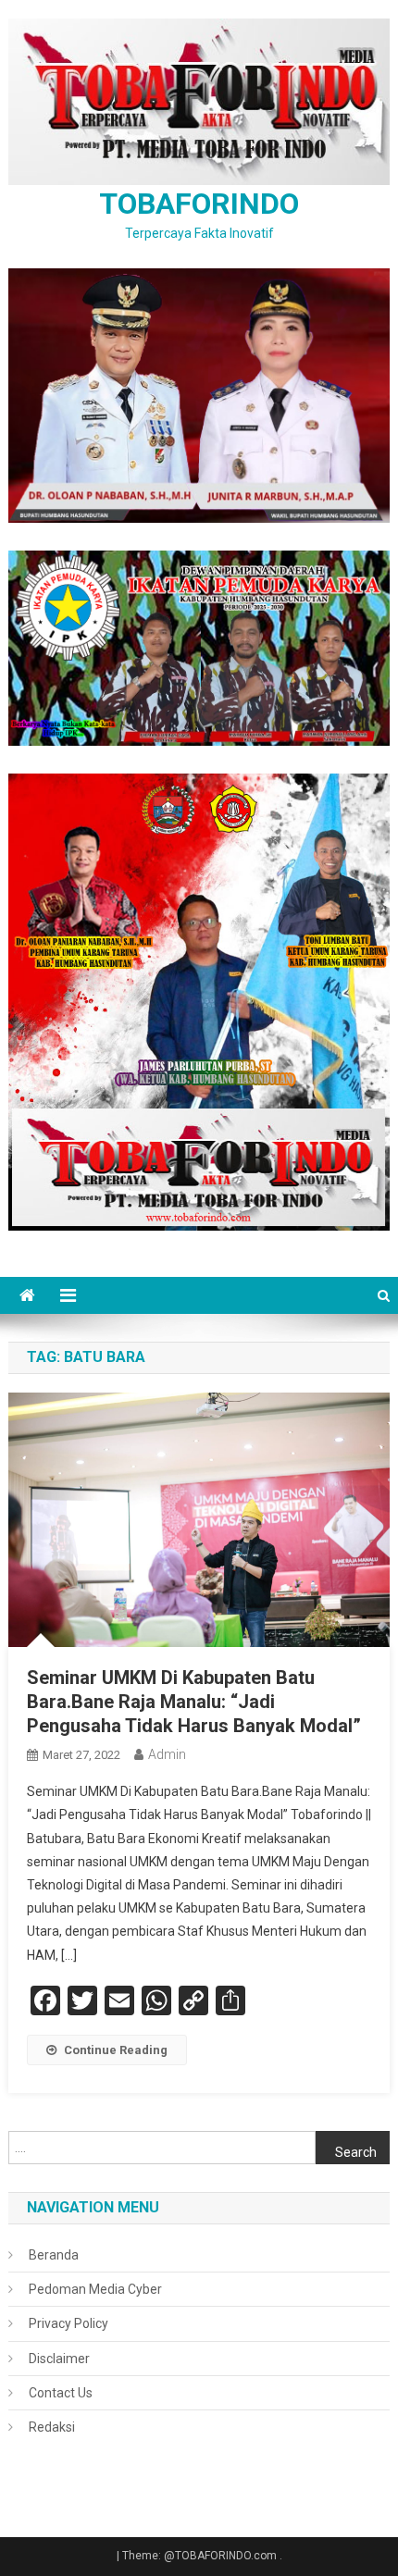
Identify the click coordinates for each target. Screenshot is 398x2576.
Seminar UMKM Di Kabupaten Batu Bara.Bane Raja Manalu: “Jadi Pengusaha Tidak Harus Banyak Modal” (194, 1702)
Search (356, 2152)
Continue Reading (116, 2050)
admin (167, 1754)
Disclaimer (59, 2359)
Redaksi (52, 2427)
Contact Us (61, 2393)
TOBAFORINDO (199, 204)
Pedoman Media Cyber (95, 2289)
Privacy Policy (68, 2323)
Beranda (54, 2255)
